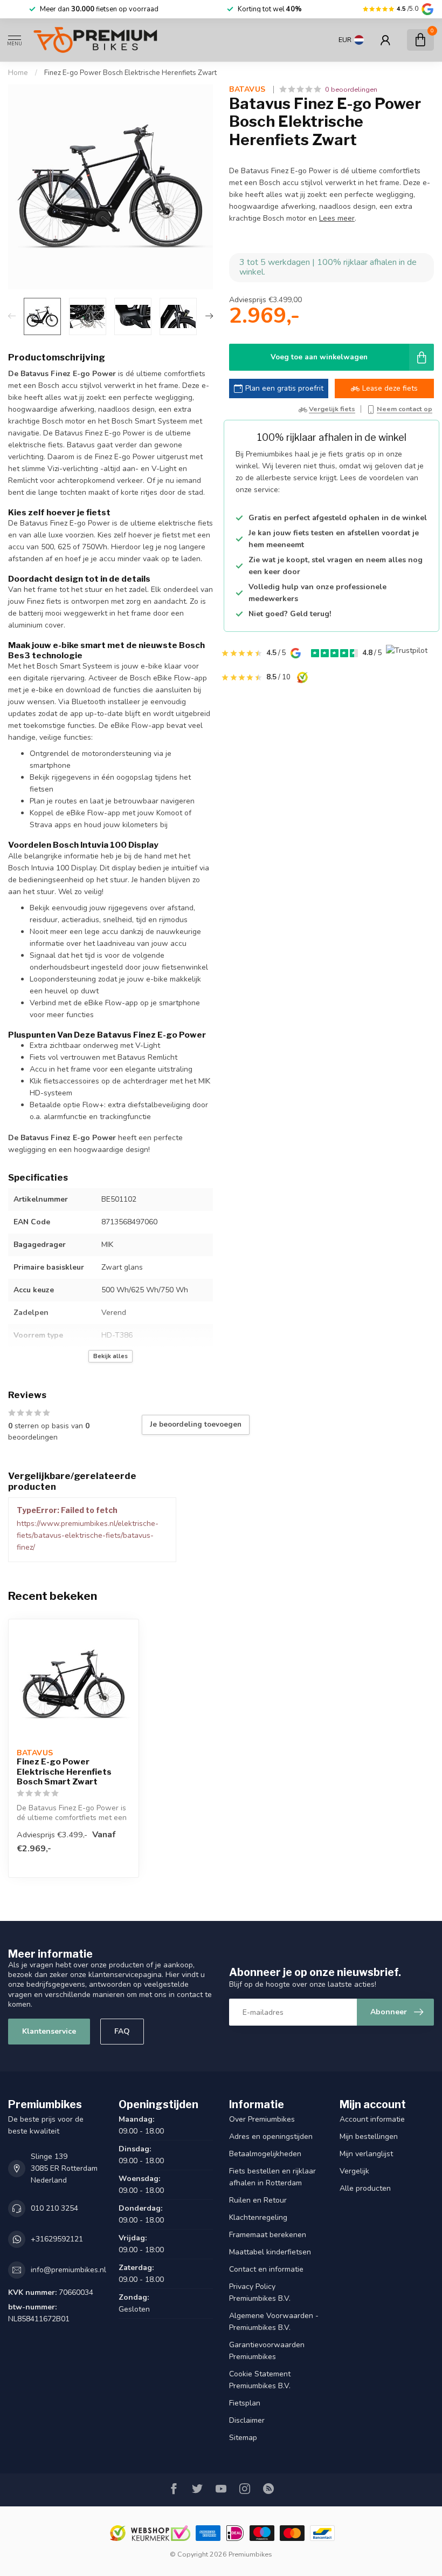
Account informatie (372, 2119)
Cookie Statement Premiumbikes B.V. (260, 2380)
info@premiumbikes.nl (68, 2270)
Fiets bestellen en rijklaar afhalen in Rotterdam (272, 2177)
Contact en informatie (266, 2269)
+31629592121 (57, 2239)
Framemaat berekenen (268, 2235)
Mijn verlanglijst (366, 2154)
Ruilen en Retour (258, 2200)
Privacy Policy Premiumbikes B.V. (260, 2292)
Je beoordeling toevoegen (196, 1425)
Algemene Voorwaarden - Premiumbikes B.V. (274, 2322)
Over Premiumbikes (262, 2119)
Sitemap (243, 2438)
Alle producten (365, 2188)
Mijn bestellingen (369, 2137)
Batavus (248, 90)
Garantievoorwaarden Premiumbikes (267, 2351)
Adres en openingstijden (271, 2137)
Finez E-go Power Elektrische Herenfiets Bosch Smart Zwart (64, 1772)
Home (18, 73)
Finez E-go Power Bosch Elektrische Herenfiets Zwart (130, 73)
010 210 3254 (54, 2208)
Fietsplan (245, 2403)
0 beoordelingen (351, 89)
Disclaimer (247, 2420)
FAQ (122, 2031)
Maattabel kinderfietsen (270, 2252)
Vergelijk (354, 2171)
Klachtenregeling (258, 2217)
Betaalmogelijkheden (265, 2154)
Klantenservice (49, 2031)
